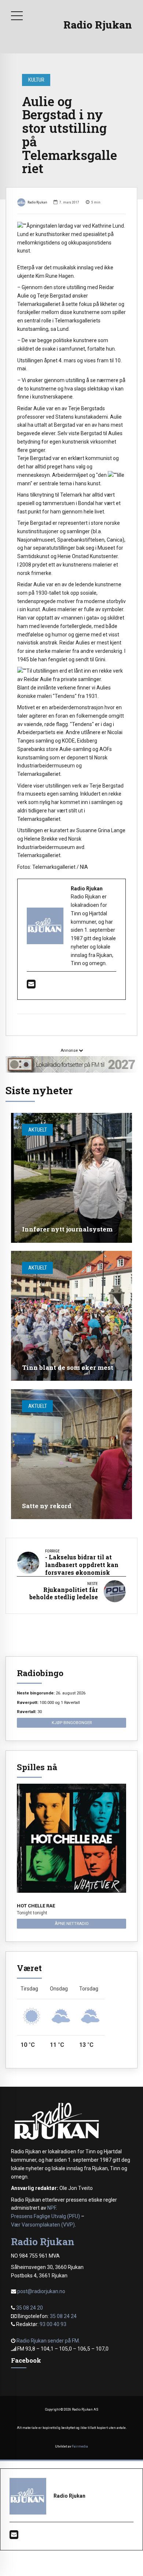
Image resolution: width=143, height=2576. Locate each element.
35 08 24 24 (63, 2316)
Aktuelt (38, 1130)
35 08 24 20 (30, 2308)
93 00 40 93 (53, 2324)
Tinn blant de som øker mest (68, 1367)
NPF (52, 2208)
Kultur (36, 80)
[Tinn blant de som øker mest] (71, 1316)
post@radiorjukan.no (41, 2291)
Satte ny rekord (47, 1506)
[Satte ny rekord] (71, 1454)
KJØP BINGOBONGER (72, 1723)
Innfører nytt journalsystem (67, 1229)
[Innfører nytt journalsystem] (71, 1178)
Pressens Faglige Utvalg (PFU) (45, 2216)
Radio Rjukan (98, 25)
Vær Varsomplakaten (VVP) (43, 2225)
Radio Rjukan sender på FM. (48, 2341)
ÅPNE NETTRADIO (72, 1923)
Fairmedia (80, 2446)
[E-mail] (31, 986)
